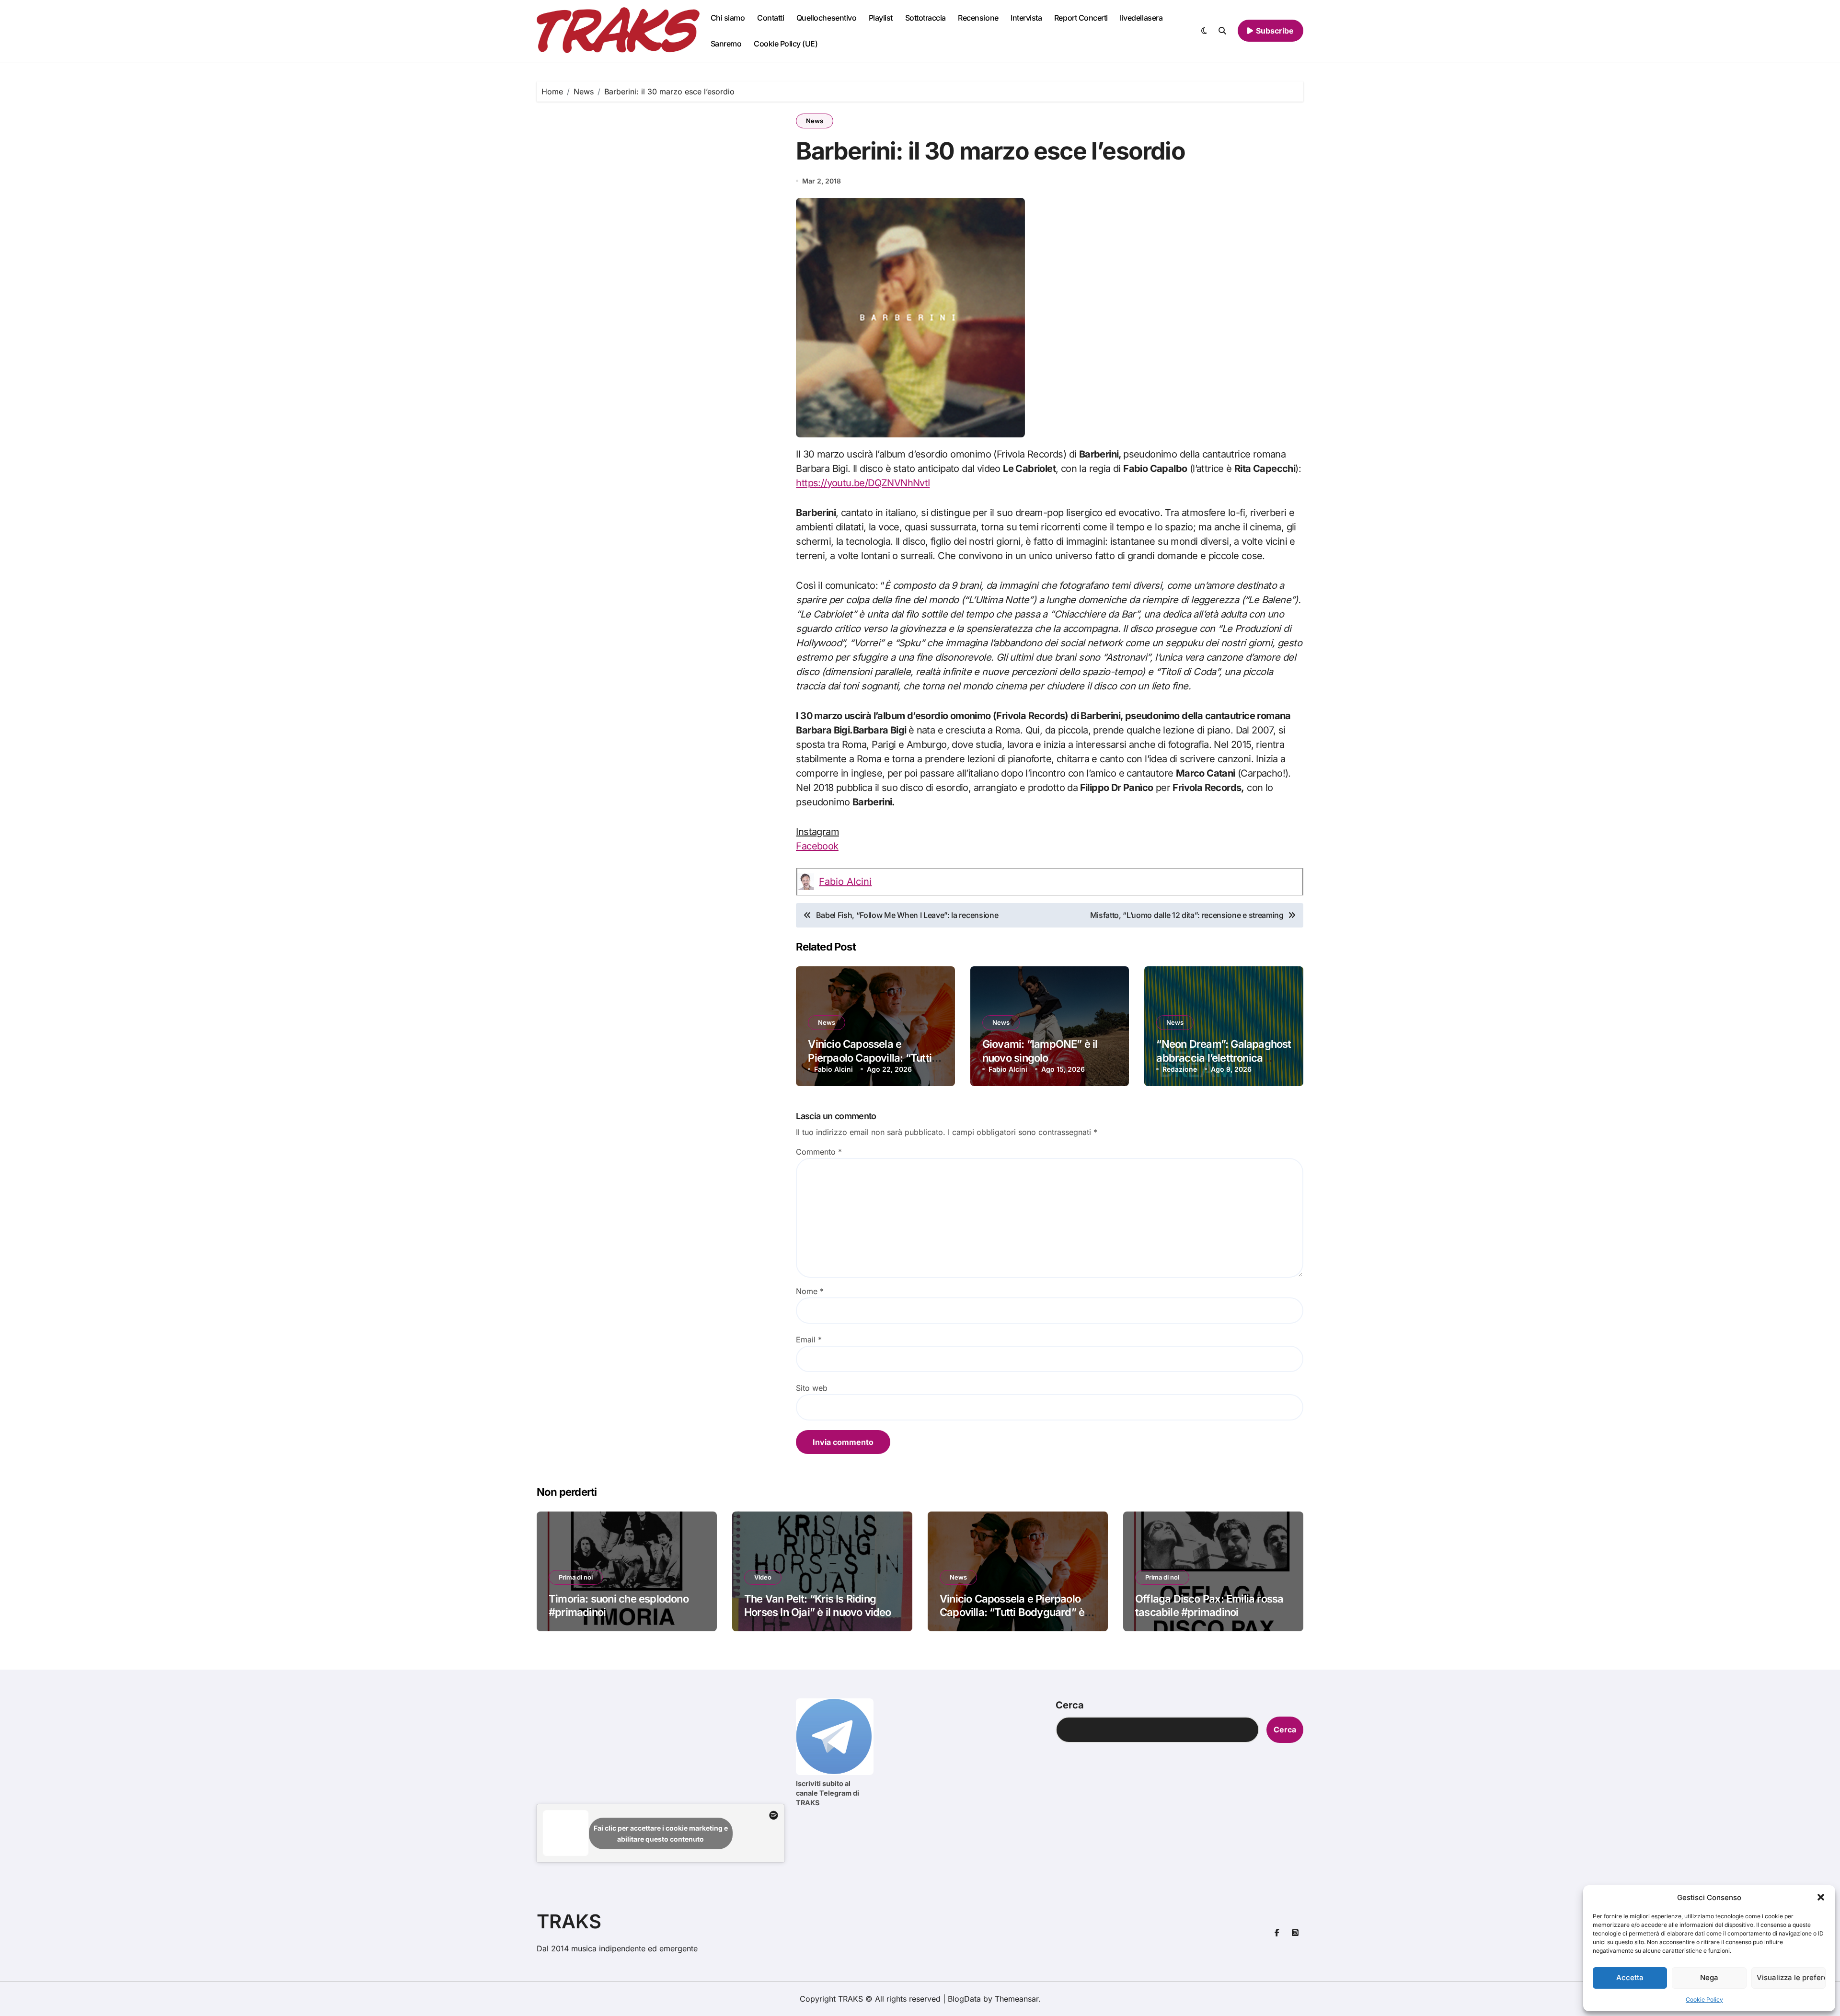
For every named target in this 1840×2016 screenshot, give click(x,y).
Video (763, 1577)
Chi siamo (728, 18)
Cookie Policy (1704, 1999)
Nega (1709, 1977)
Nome (810, 1291)
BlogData (964, 1999)
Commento (819, 1152)
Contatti (770, 18)
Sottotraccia (926, 18)
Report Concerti (1081, 18)
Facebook (817, 846)
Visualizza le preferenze (1791, 1977)
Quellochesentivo (826, 18)
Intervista (1026, 18)
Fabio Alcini (845, 882)
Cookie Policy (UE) (786, 44)
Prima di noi (576, 1577)
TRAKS (569, 1921)
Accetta (1630, 1977)
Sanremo (726, 44)
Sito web (812, 1388)
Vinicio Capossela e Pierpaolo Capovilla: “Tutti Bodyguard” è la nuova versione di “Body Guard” (1018, 1612)
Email (809, 1340)
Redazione (1180, 1069)
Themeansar (1017, 1999)
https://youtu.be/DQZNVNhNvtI (863, 483)
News (815, 121)
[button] (1821, 1897)
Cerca (1070, 1705)
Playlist (881, 18)
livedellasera (1141, 18)
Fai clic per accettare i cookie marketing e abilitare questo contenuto (661, 1833)
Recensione (978, 18)
